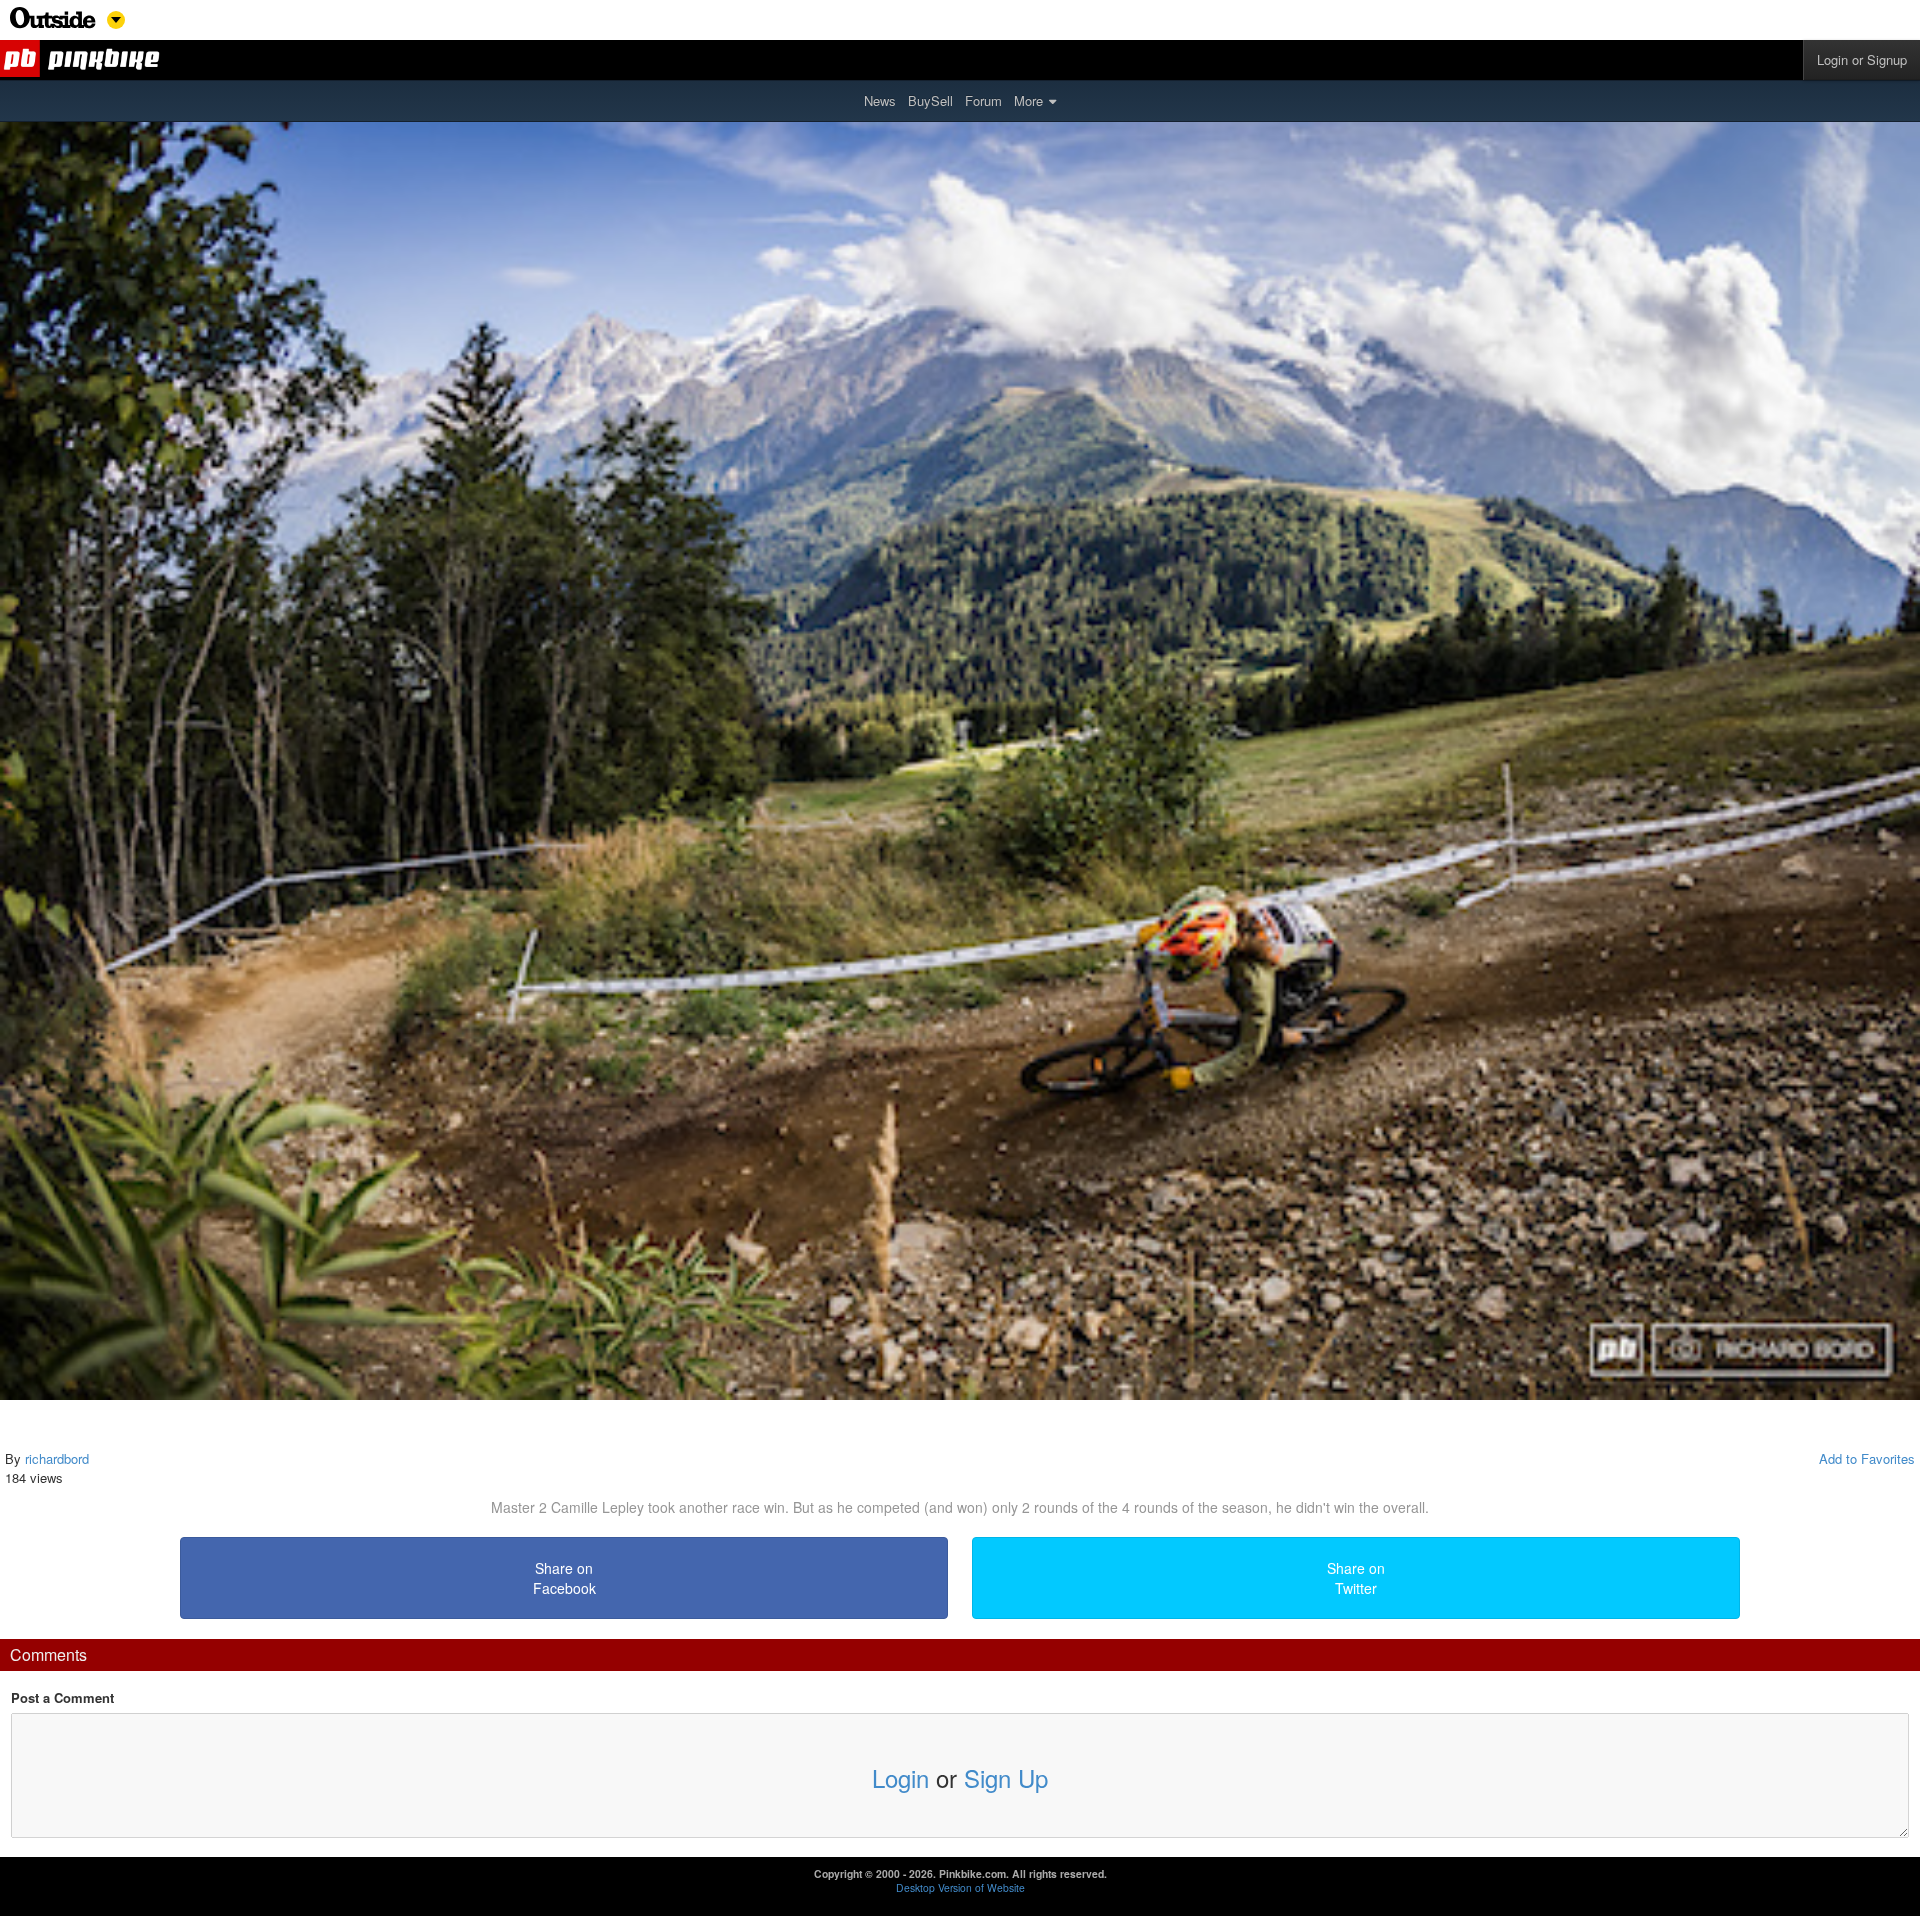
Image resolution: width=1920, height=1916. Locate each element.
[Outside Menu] (53, 23)
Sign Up (1006, 1777)
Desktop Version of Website (960, 1887)
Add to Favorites (1867, 1458)
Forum (983, 100)
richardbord (57, 1458)
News (880, 100)
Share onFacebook (564, 1578)
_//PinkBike (83, 60)
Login (900, 1777)
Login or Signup (1862, 59)
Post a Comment (62, 1698)
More (1028, 100)
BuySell (930, 100)
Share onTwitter (1356, 1578)
